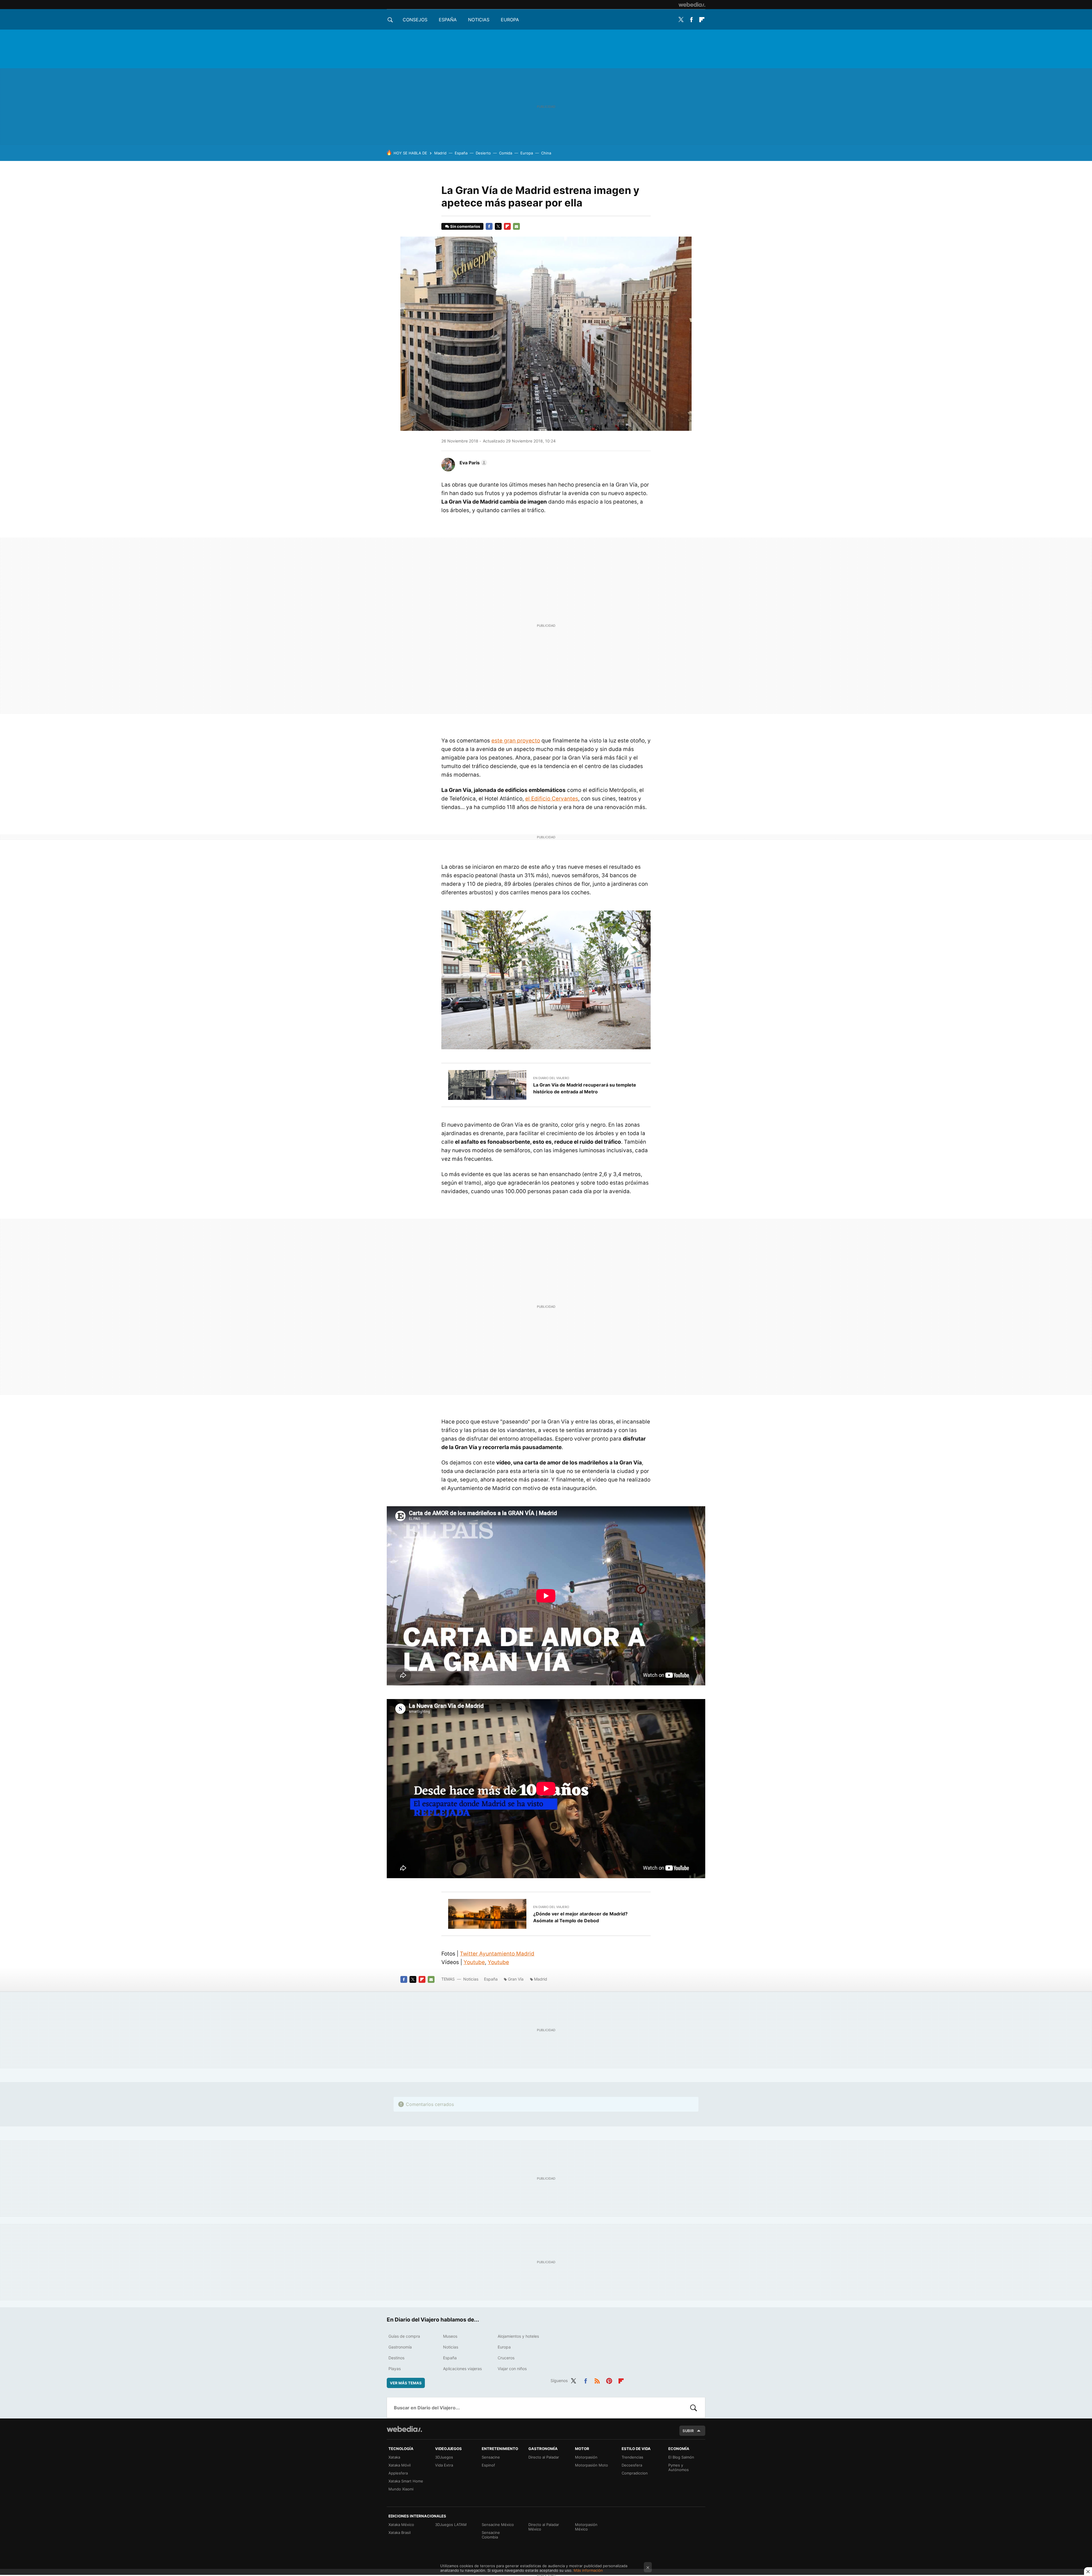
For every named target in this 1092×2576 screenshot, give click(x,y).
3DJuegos (444, 2457)
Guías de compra (404, 2336)
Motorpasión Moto (591, 2465)
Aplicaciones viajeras (462, 2369)
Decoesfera (632, 2465)
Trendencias (632, 2457)
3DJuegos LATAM (451, 2525)
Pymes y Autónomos (679, 2467)
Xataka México (401, 2525)
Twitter (681, 20)
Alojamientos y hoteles (518, 2336)
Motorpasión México (586, 2527)
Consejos (415, 20)
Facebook (691, 20)
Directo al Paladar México (544, 2527)
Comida (506, 153)
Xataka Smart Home (406, 2481)
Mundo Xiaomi (401, 2489)
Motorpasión (586, 2457)
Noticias (479, 20)
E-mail (516, 226)
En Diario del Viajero (551, 1078)
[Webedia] (692, 5)
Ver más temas (406, 2383)
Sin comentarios (465, 226)
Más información (588, 2570)
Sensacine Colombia (491, 2535)
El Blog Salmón (681, 2457)
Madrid (440, 153)
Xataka (394, 2457)
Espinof (488, 2465)
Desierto (483, 153)
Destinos (396, 2358)
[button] (472, 463)
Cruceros (506, 2358)
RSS (597, 2380)
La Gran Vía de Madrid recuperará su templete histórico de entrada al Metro (585, 1088)
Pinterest (609, 2380)
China (546, 153)
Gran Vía (516, 1979)
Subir (688, 2431)
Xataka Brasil (400, 2532)
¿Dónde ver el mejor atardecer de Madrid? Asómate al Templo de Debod (580, 1917)
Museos (450, 2336)
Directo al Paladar (544, 2457)
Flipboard (702, 20)
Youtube (474, 1962)
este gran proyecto (516, 741)
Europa (510, 20)
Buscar (694, 2408)
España (448, 20)
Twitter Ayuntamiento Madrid (497, 1954)
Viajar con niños (512, 2369)
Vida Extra (444, 2465)
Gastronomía (400, 2347)
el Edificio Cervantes (552, 799)
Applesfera (398, 2473)
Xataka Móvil (400, 2465)
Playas (395, 2369)
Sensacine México (498, 2525)
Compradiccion (635, 2473)
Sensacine (491, 2457)
